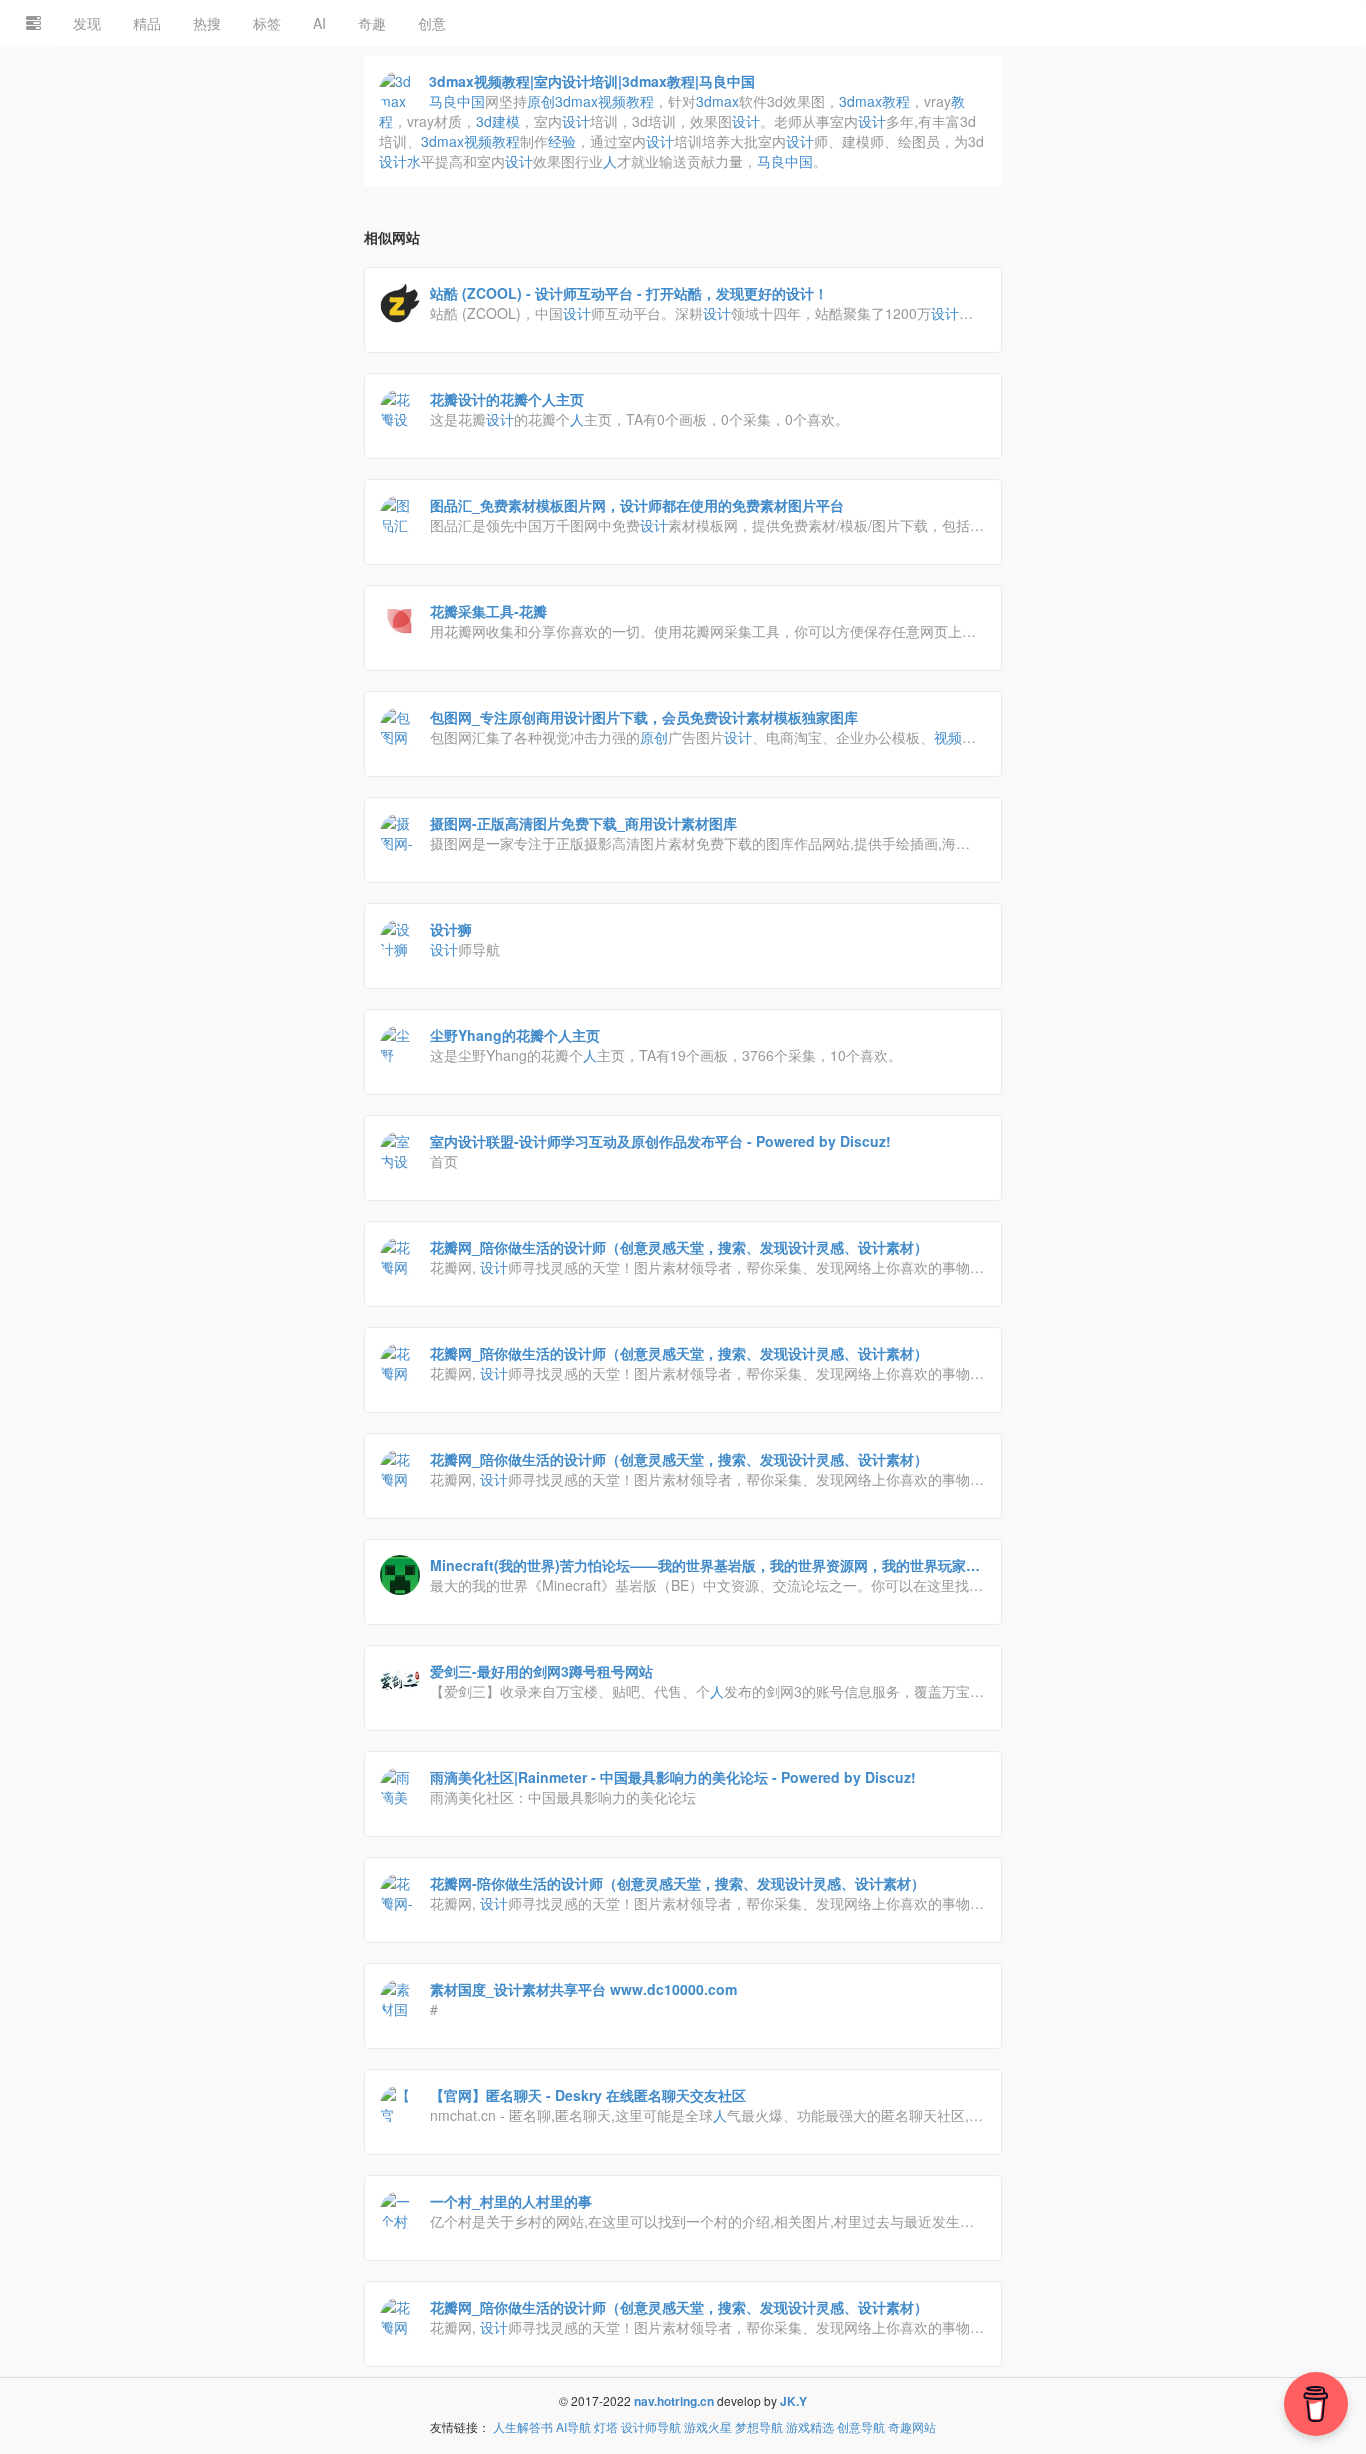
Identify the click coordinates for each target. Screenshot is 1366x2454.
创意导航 (861, 2426)
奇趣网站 (912, 2426)
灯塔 (606, 2426)
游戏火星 (708, 2426)
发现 (87, 23)
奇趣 (372, 23)
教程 (640, 101)
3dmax (576, 101)
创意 (432, 23)
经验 (562, 141)
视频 (612, 101)
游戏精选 (810, 2426)
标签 (267, 23)
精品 (147, 23)
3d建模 (498, 121)
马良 (443, 101)
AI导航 (573, 2426)
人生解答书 (523, 2426)
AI (319, 23)
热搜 (207, 23)
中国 (457, 101)
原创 (541, 101)
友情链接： (460, 2426)
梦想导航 (759, 2426)
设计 (576, 121)
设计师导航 (651, 2426)
